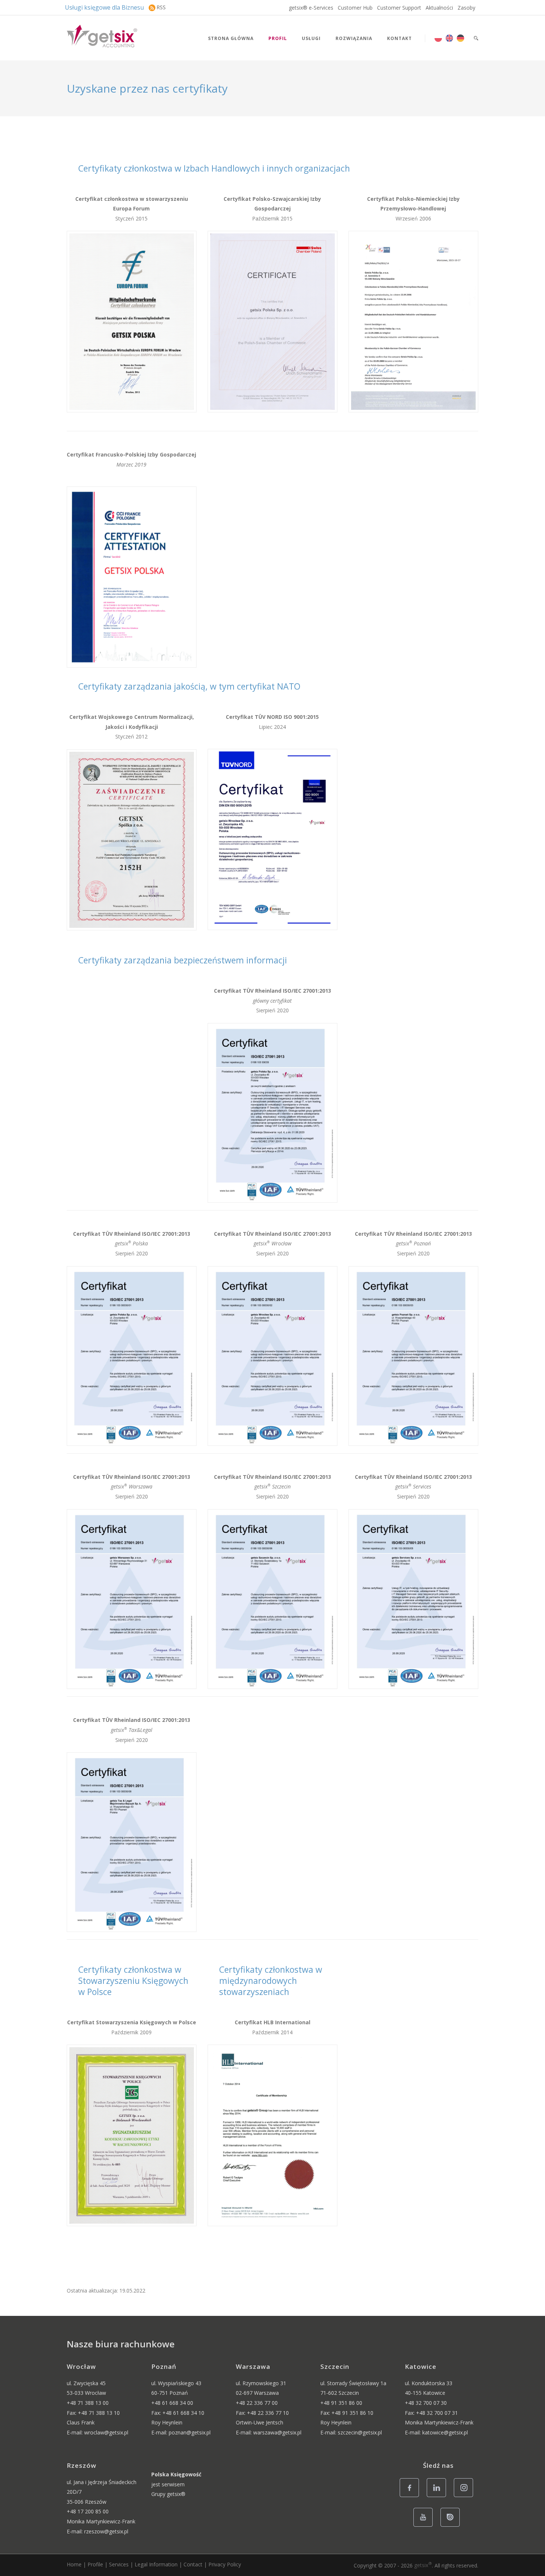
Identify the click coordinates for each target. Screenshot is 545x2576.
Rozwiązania (354, 38)
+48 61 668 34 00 (172, 2403)
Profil (278, 38)
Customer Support (399, 8)
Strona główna (231, 38)
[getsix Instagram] (465, 2497)
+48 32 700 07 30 (426, 2403)
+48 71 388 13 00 (88, 2403)
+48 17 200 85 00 (88, 2511)
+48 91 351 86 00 (341, 2403)
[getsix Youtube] (425, 2526)
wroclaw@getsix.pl (106, 2432)
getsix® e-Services (311, 8)
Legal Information (156, 2564)
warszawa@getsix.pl (277, 2432)
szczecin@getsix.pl (360, 2432)
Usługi (311, 38)
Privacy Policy (225, 2564)
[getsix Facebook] (411, 2497)
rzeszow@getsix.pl (106, 2531)
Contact (193, 2564)
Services (119, 2564)
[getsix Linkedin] (438, 2497)
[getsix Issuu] (452, 2526)
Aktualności (439, 8)
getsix (423, 2565)
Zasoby (466, 8)
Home (74, 2564)
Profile (95, 2564)
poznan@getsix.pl (190, 2432)
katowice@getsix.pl (445, 2432)
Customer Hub (355, 8)
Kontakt (399, 38)
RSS (161, 7)
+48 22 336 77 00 (257, 2403)
